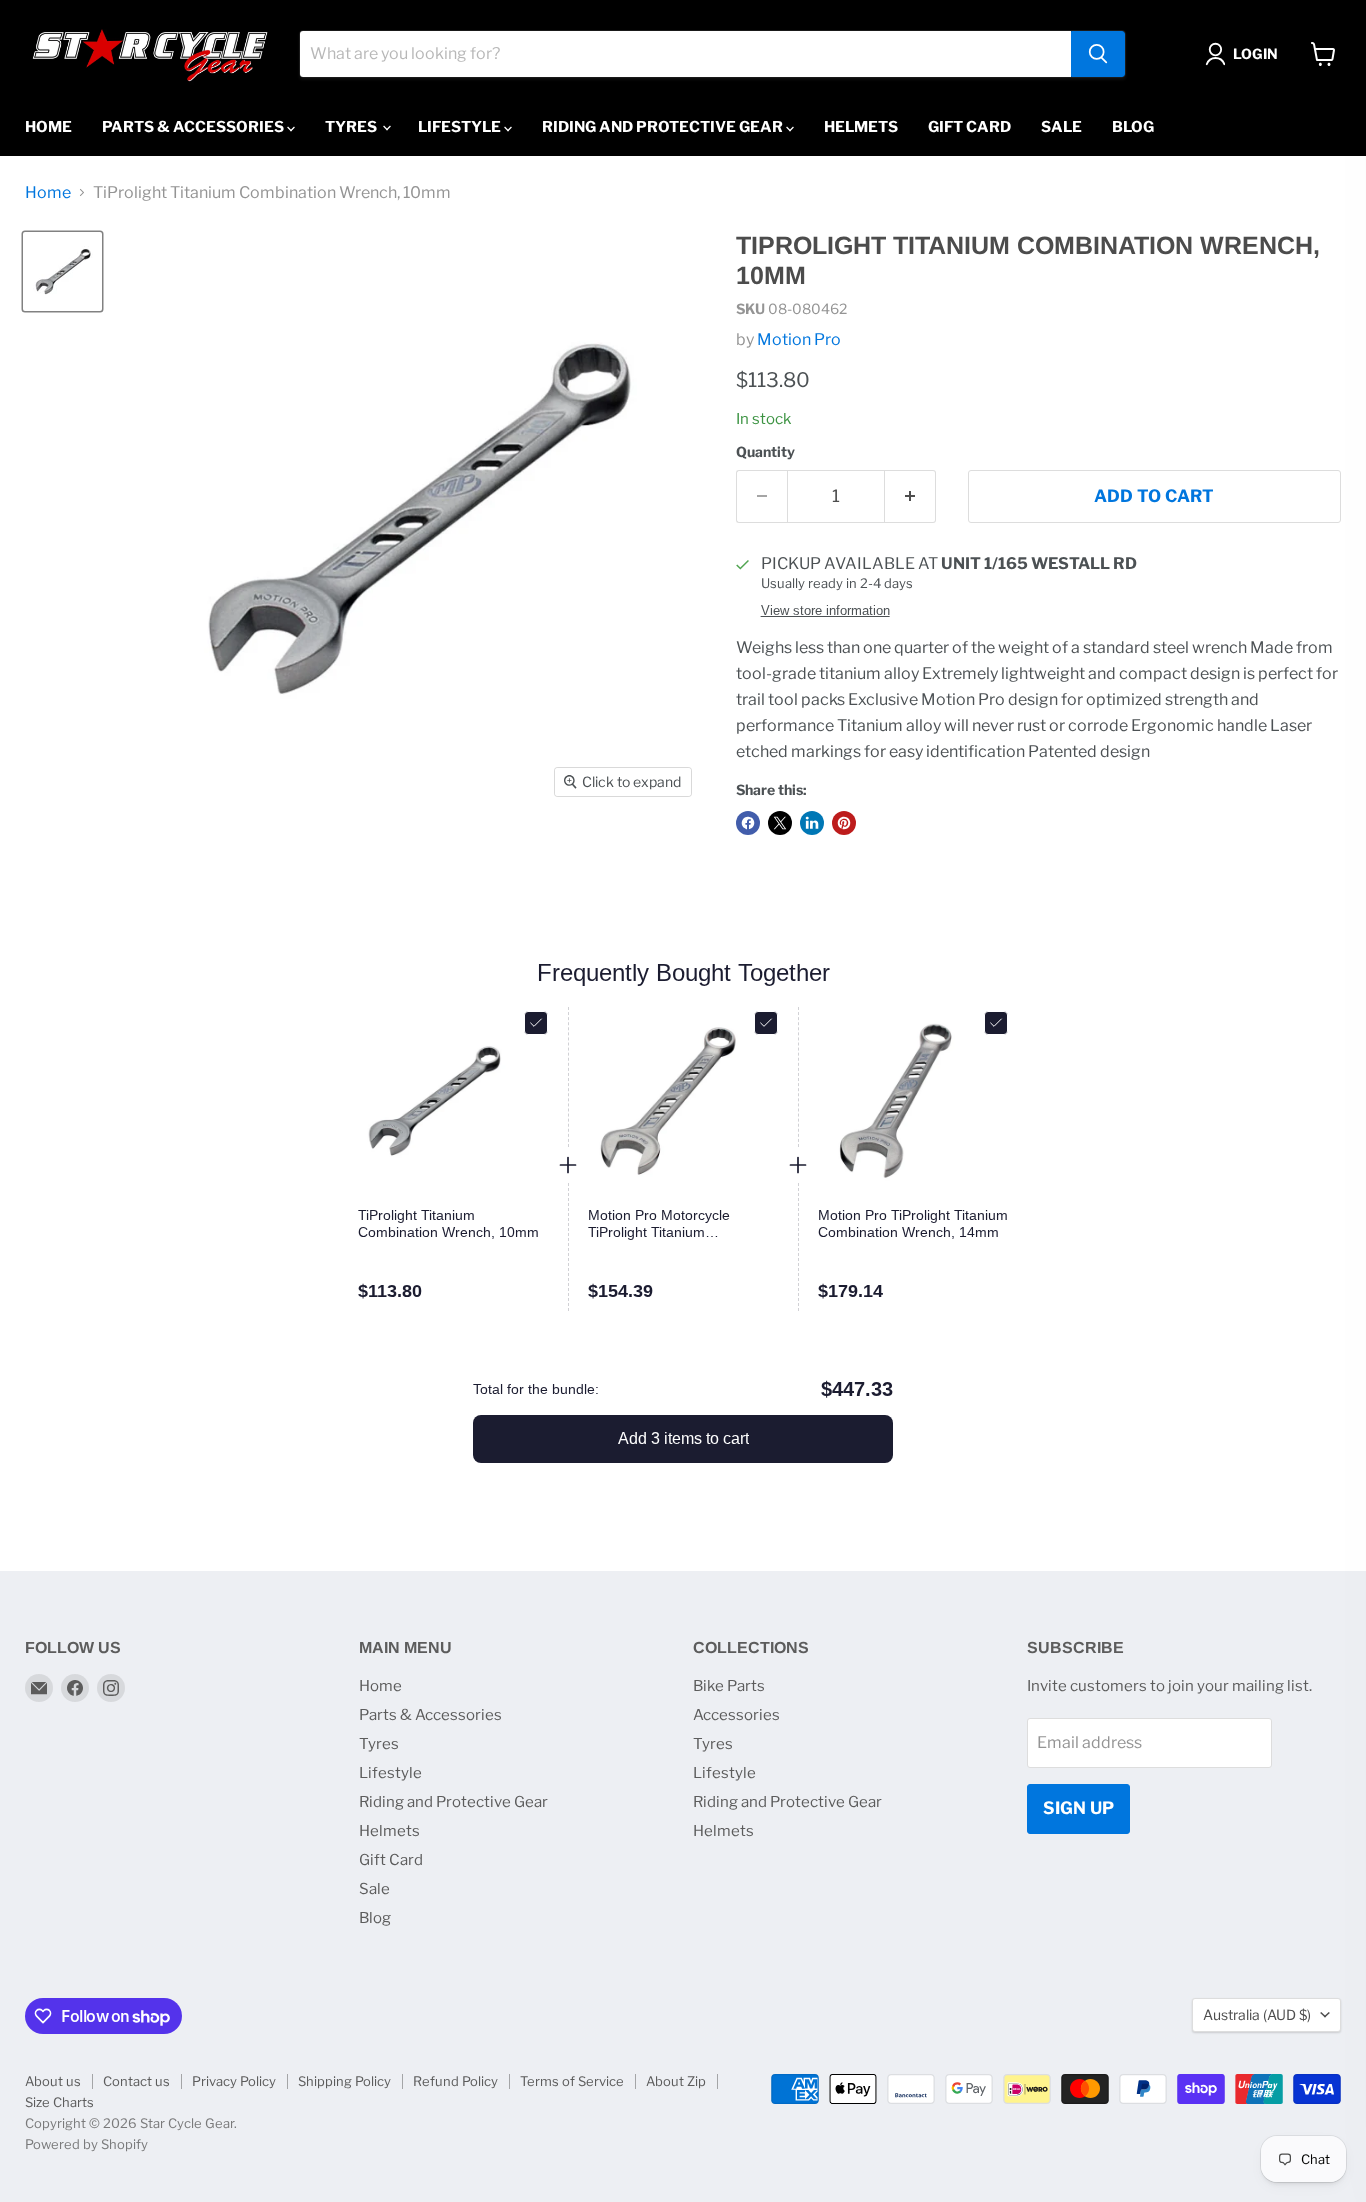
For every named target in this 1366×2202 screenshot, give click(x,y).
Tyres (352, 127)
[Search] (1098, 54)
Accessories (736, 1715)
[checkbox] (536, 1023)
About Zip (676, 2081)
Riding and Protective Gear (664, 127)
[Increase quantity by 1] (910, 497)
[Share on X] (780, 823)
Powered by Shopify (86, 2144)
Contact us (136, 2081)
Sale (1061, 127)
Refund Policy (455, 2081)
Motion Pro (799, 339)
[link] (453, 1224)
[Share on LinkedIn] (812, 823)
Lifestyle (461, 127)
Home (48, 127)
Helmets (861, 127)
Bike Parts (729, 1686)
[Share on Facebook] (748, 823)
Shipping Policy (344, 2081)
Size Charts (59, 2102)
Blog (1133, 127)
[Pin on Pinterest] (844, 823)
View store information (825, 611)
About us (53, 2081)
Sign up (1078, 1808)
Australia (1257, 2014)
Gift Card (969, 127)
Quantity (765, 452)
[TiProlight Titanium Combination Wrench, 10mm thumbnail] (62, 271)
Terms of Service (572, 2081)
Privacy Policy (234, 2081)
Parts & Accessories (194, 127)
